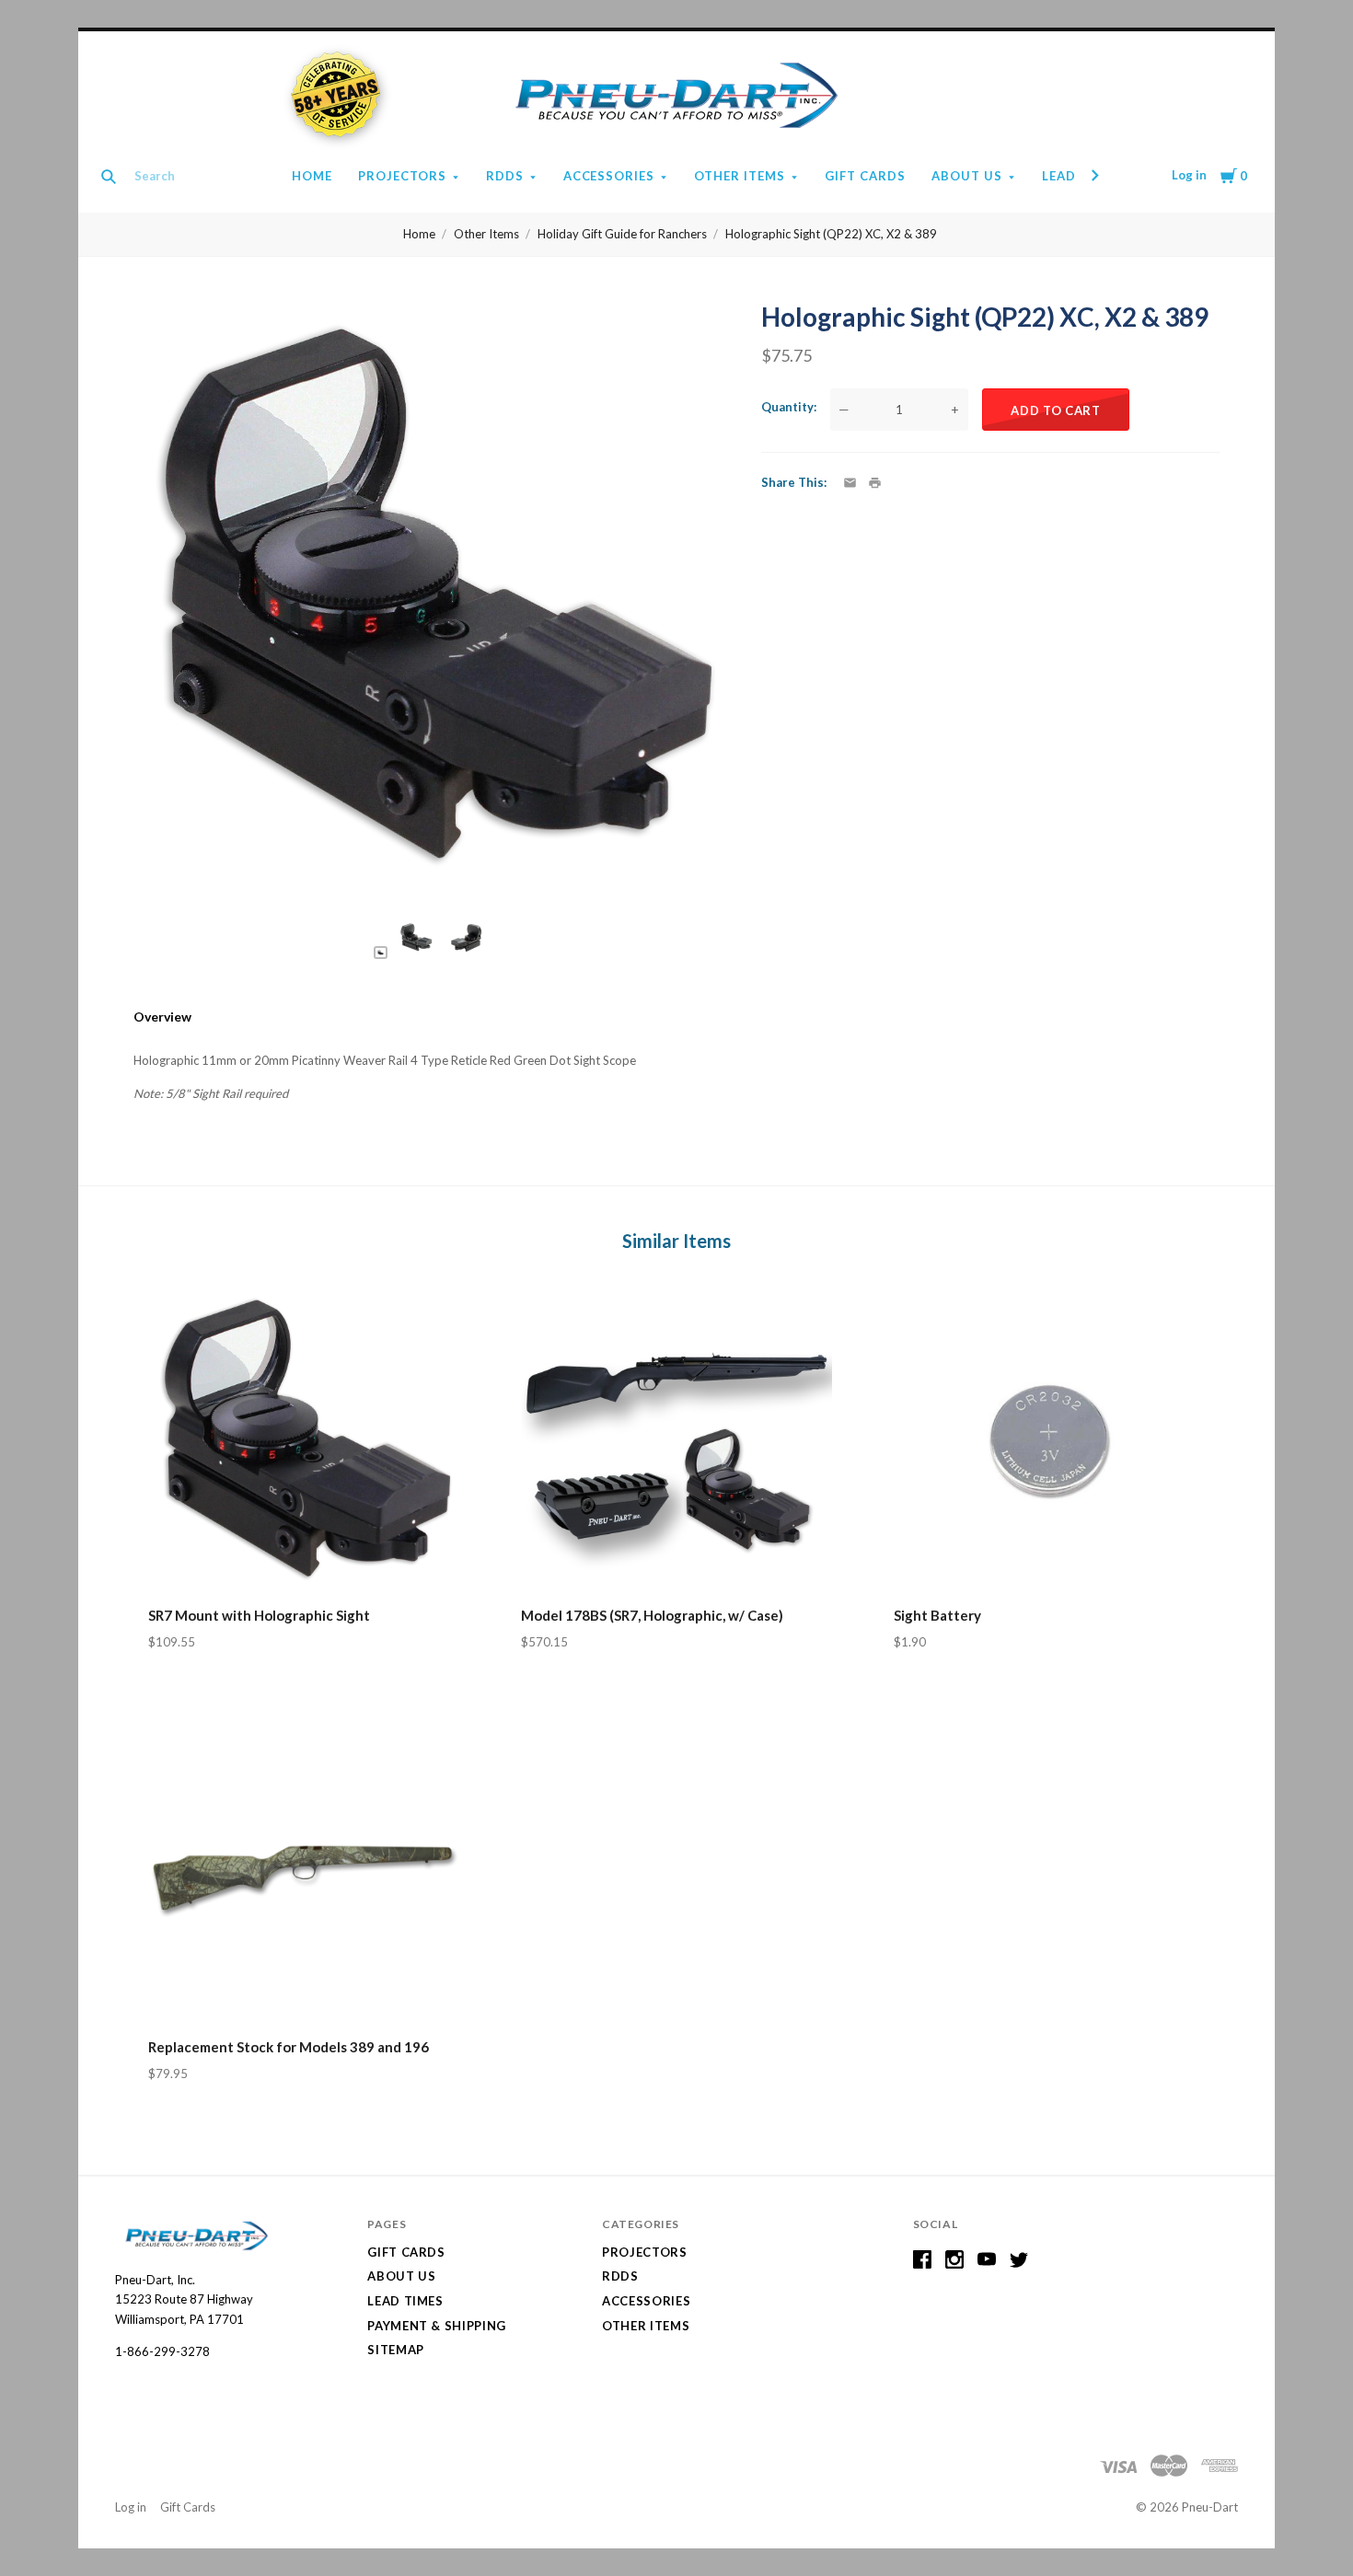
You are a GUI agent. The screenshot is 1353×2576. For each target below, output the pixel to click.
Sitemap (396, 2350)
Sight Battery (937, 1615)
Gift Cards (865, 176)
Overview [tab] (162, 1017)
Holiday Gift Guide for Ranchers (622, 234)
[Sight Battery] (1049, 1439)
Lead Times (405, 2301)
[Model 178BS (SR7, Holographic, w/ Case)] (676, 1439)
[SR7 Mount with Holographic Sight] (304, 1439)
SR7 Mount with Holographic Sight (259, 1615)
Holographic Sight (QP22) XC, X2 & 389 (831, 234)
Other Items (740, 176)
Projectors (402, 176)
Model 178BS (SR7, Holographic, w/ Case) (652, 1615)
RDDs (505, 176)
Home (312, 176)
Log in (1189, 175)
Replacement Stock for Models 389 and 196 (289, 2047)
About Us (967, 176)
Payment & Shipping (437, 2326)
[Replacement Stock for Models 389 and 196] (304, 1871)
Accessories (609, 176)
